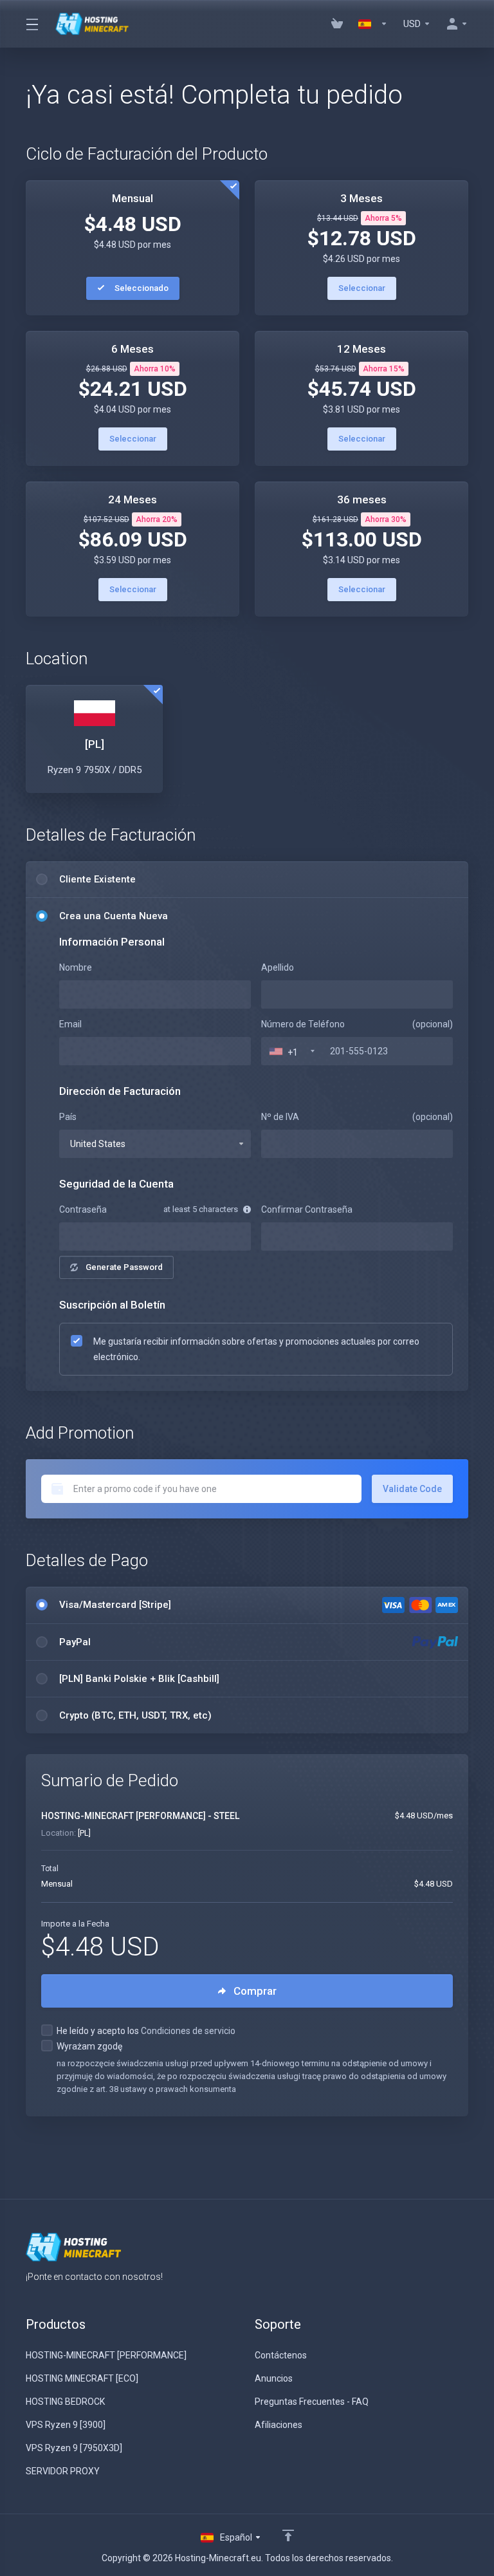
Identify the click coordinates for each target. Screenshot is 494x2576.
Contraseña (83, 1209)
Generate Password (124, 1267)
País (68, 1117)
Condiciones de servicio (188, 2031)
